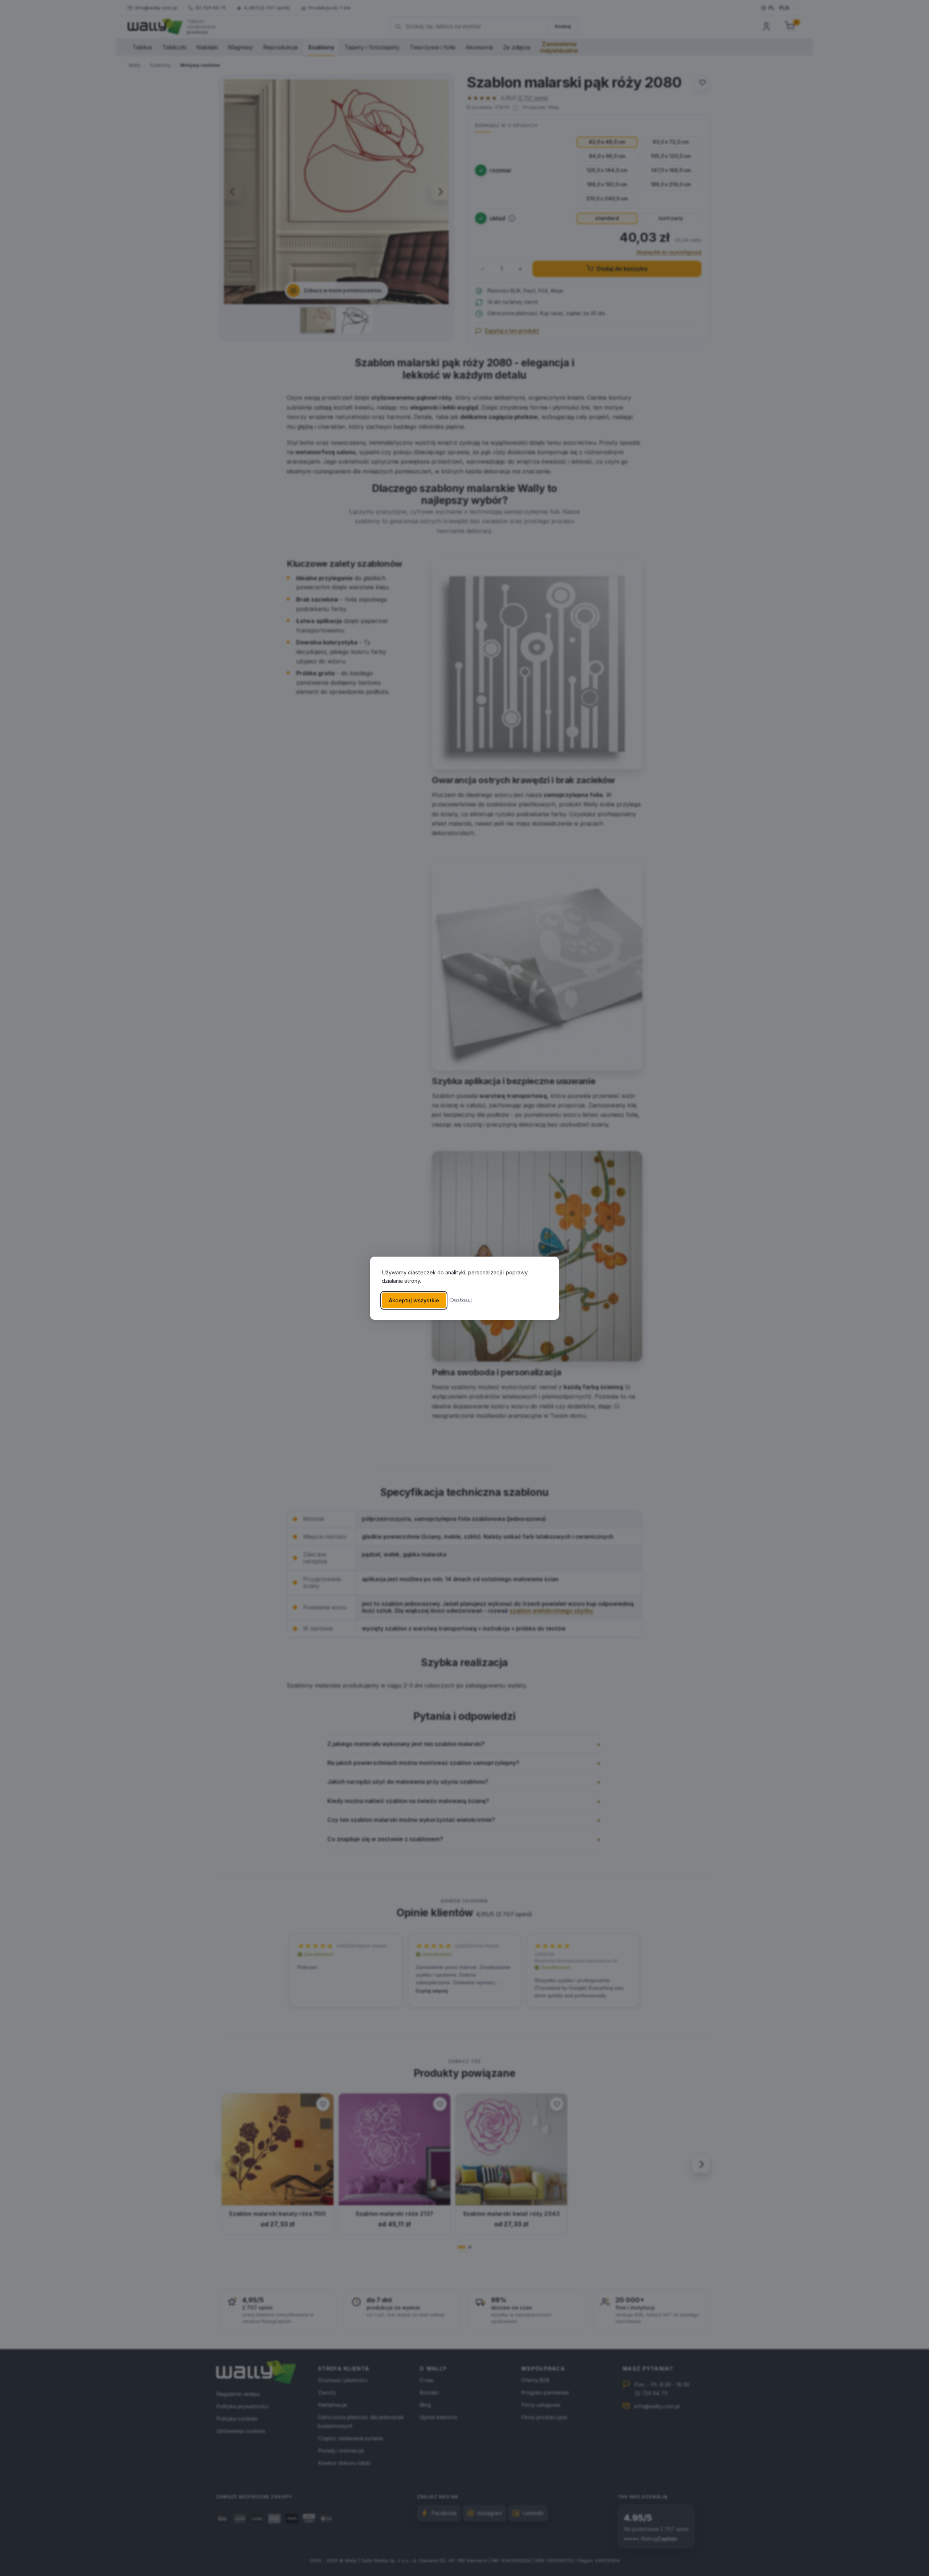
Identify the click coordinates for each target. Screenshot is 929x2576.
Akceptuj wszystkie (414, 1300)
